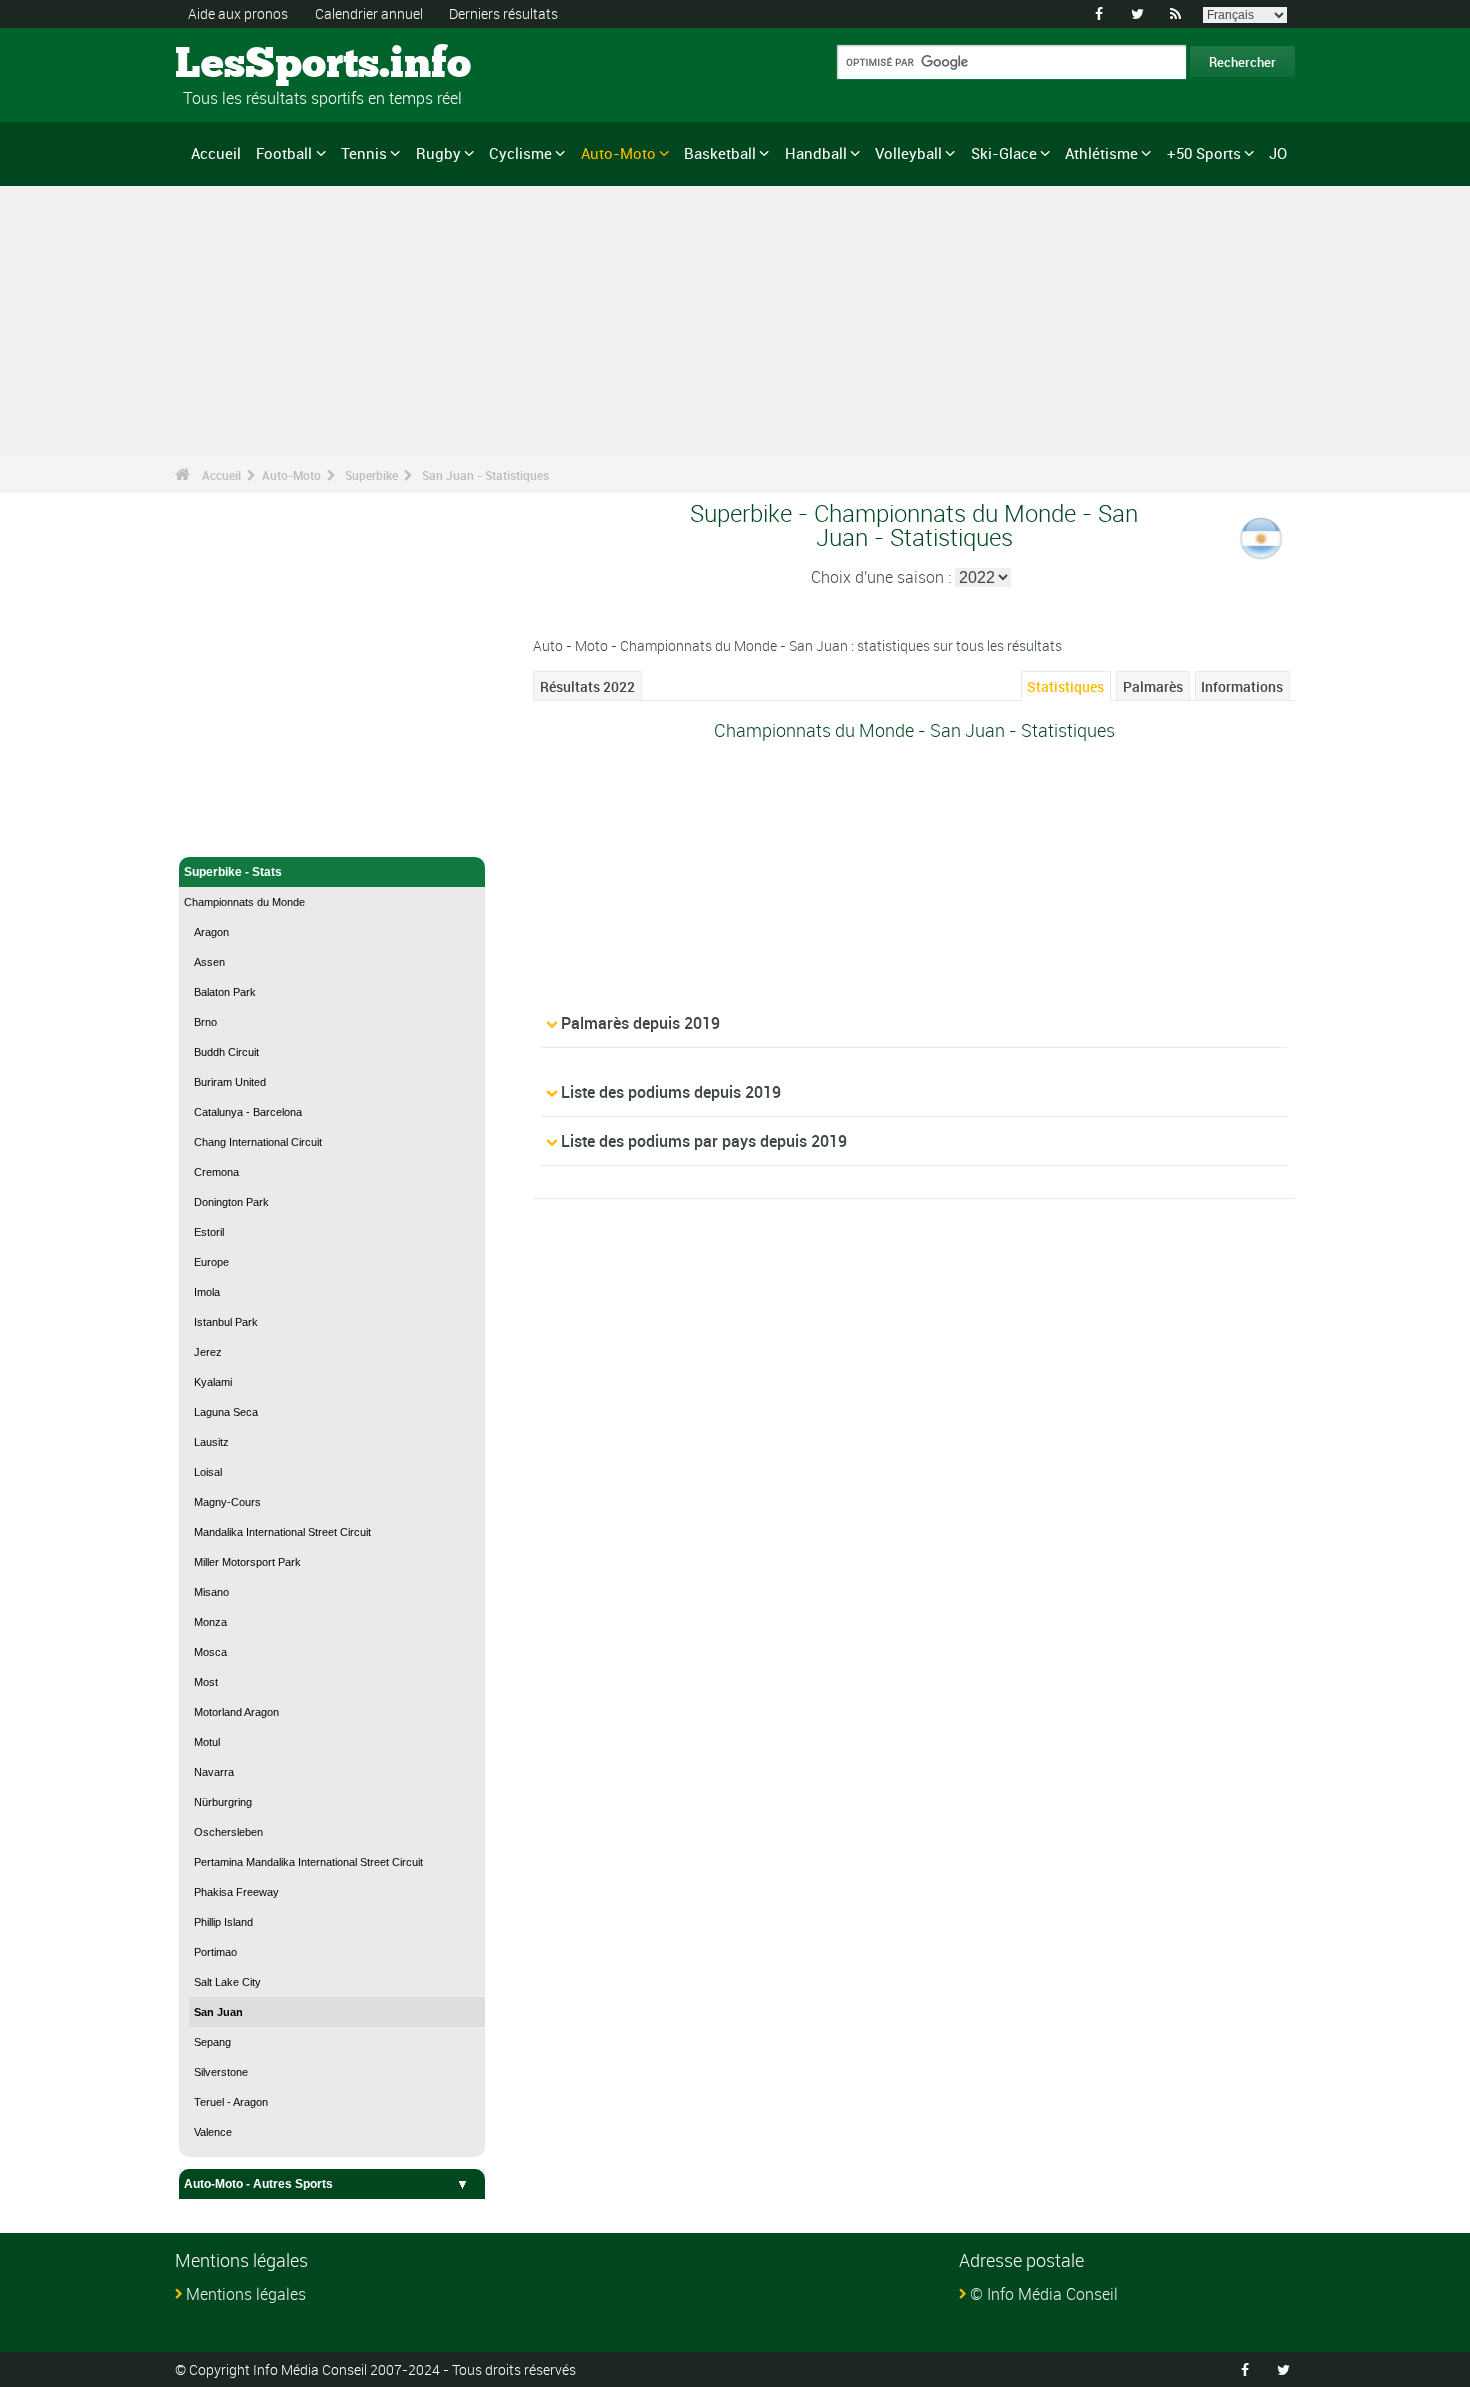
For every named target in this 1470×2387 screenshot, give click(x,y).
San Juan (218, 2012)
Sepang (212, 2042)
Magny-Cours (227, 1502)
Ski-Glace (1004, 153)
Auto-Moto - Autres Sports (258, 2184)
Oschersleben (228, 1832)
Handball (816, 153)
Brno (205, 1022)
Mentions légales (246, 2294)
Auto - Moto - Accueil (243, 798)
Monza (210, 1622)
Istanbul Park (226, 1322)
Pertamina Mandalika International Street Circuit (308, 1862)
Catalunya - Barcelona (248, 1112)
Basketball (720, 153)
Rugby (438, 153)
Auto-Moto (618, 153)
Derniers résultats (503, 13)
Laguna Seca (226, 1412)
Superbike (371, 475)
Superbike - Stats (233, 872)
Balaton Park (225, 992)
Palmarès (1153, 686)
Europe (211, 1262)
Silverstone (221, 2072)
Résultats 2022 (587, 686)
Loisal (208, 1472)
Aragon (211, 932)
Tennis (364, 153)
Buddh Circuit (226, 1052)
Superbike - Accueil (239, 830)
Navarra (214, 1772)
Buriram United (230, 1082)
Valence (213, 2132)
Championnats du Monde (244, 902)
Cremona (216, 1172)
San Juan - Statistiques (485, 475)
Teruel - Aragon (231, 2102)
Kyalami (213, 1382)
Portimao (215, 1952)
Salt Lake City (227, 1982)
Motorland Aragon (236, 1712)
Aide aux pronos (238, 13)
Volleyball (908, 153)
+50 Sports (1204, 153)
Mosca (210, 1652)
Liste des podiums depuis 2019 (671, 1092)
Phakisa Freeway (236, 1892)
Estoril (209, 1232)
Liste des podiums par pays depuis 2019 (704, 1141)
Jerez (208, 1352)
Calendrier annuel (369, 13)
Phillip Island (223, 1922)
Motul (207, 1742)
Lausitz (211, 1442)
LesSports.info (250, 65)
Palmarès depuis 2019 (640, 1023)
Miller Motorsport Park (247, 1562)
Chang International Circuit (258, 1142)
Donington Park (231, 1202)
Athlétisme (1101, 153)
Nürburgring (223, 1802)
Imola (207, 1292)
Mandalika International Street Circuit (282, 1532)
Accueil (216, 153)
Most (206, 1682)
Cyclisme (520, 153)
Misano (211, 1592)
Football (284, 153)
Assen (209, 962)
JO (1278, 153)
